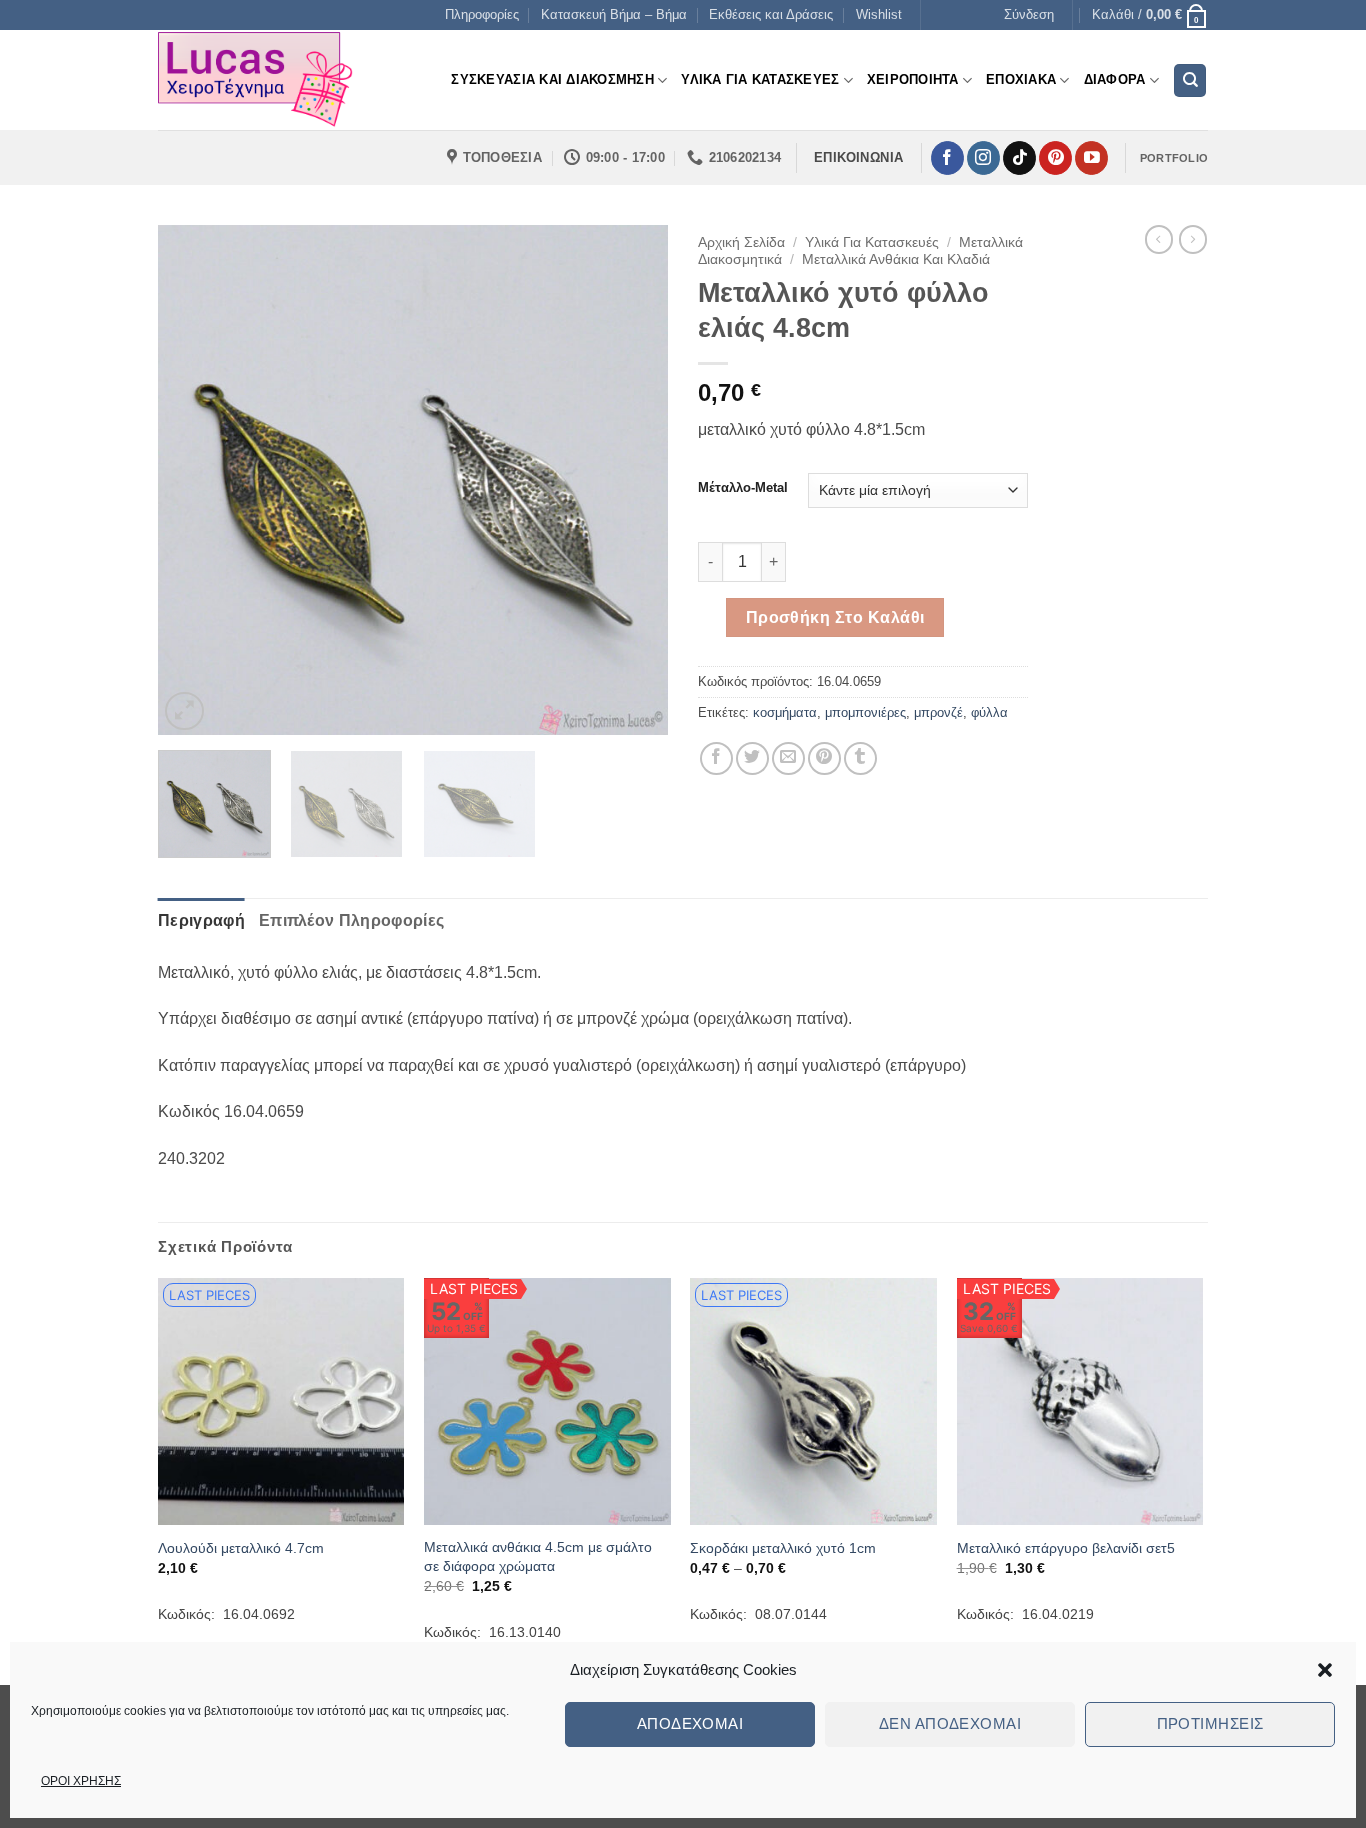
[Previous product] (1193, 239)
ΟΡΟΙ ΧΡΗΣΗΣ (81, 1781)
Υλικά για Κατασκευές (872, 242)
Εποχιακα (1021, 79)
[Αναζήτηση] (1190, 80)
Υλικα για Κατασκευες (760, 79)
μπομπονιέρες (865, 712)
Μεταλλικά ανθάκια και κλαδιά (896, 259)
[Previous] (193, 480)
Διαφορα (1115, 79)
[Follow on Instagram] (983, 158)
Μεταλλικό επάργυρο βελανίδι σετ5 (1066, 1548)
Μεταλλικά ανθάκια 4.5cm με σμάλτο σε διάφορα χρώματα (538, 1556)
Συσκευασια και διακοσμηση (552, 79)
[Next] (633, 480)
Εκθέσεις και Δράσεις (771, 14)
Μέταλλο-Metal (743, 488)
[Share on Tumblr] (860, 758)
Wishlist (879, 14)
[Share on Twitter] (752, 758)
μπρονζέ (938, 712)
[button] (1325, 1670)
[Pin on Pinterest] (824, 758)
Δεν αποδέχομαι (950, 1723)
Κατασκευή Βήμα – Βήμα (614, 14)
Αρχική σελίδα (741, 242)
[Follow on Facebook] (947, 158)
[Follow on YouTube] (1091, 158)
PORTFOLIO (1174, 158)
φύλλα (989, 712)
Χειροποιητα (913, 79)
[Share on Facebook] (716, 758)
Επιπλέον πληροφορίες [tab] (351, 920)
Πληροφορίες (482, 14)
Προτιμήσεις (1210, 1723)
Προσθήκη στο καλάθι (835, 617)
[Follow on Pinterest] (1055, 158)
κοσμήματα (785, 712)
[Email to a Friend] (788, 758)
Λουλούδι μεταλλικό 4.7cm (241, 1548)
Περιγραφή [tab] (201, 920)
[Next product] (1159, 239)
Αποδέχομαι (690, 1723)
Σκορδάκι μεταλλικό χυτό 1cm (783, 1548)
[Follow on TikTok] (1019, 158)
